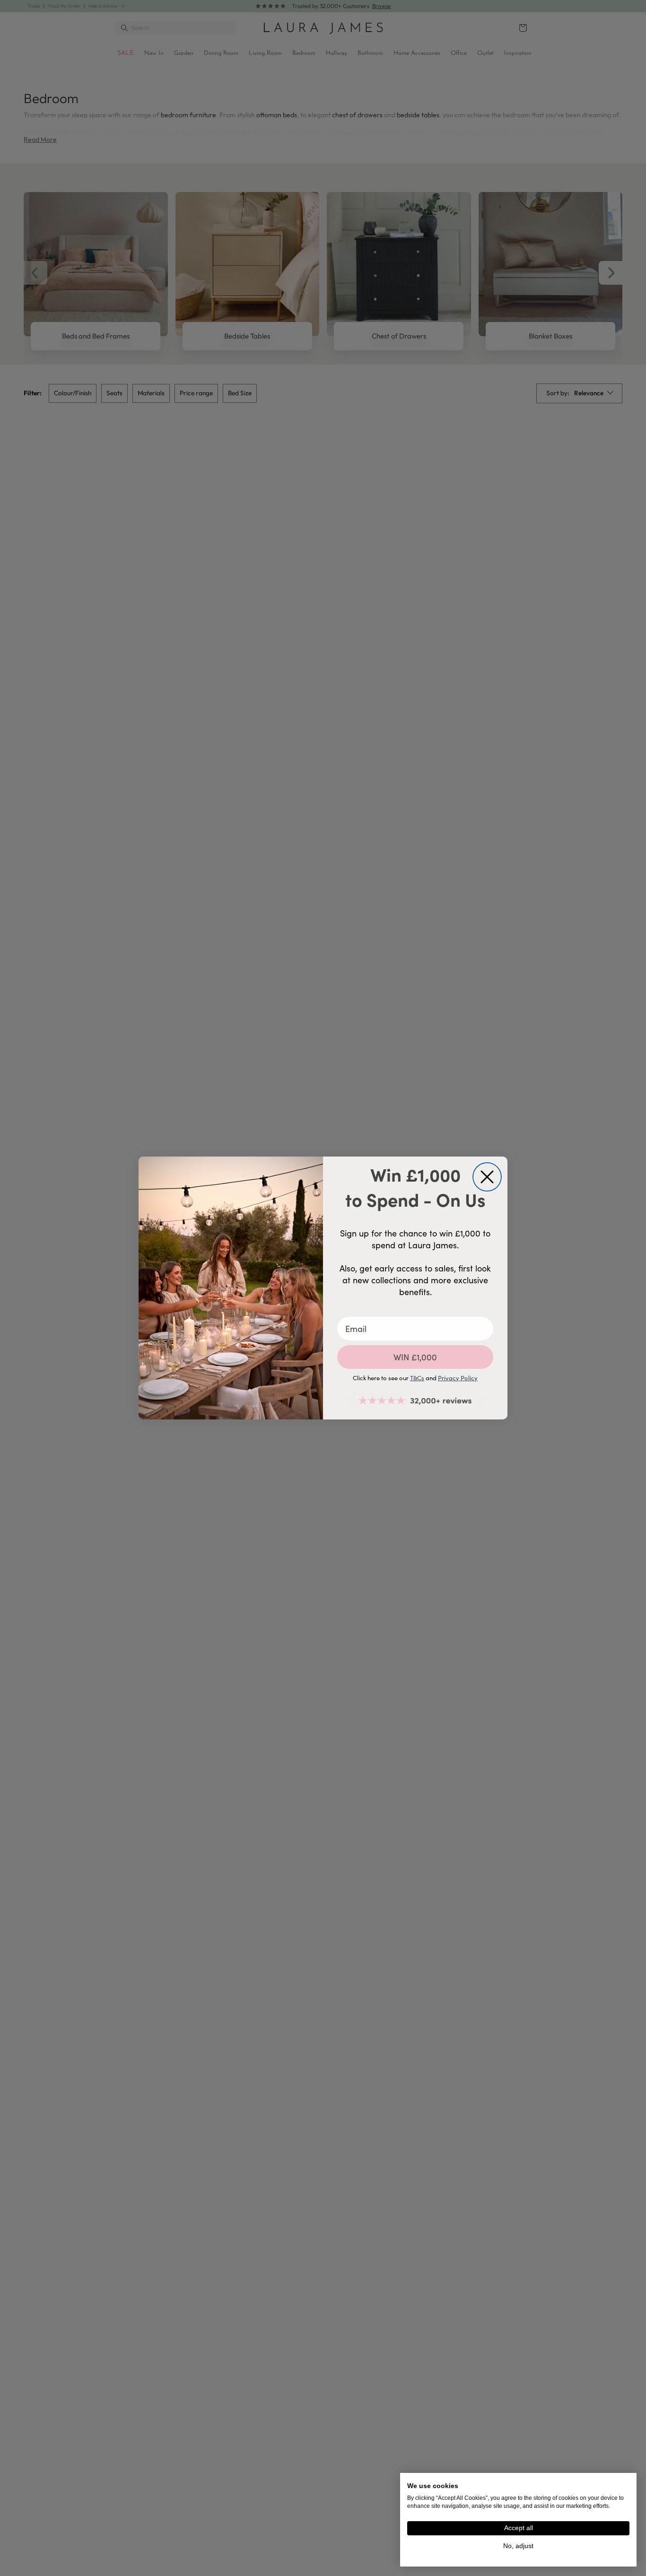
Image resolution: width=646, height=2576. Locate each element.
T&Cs (417, 1378)
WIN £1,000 (415, 1357)
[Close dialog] (487, 1177)
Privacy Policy (458, 1378)
